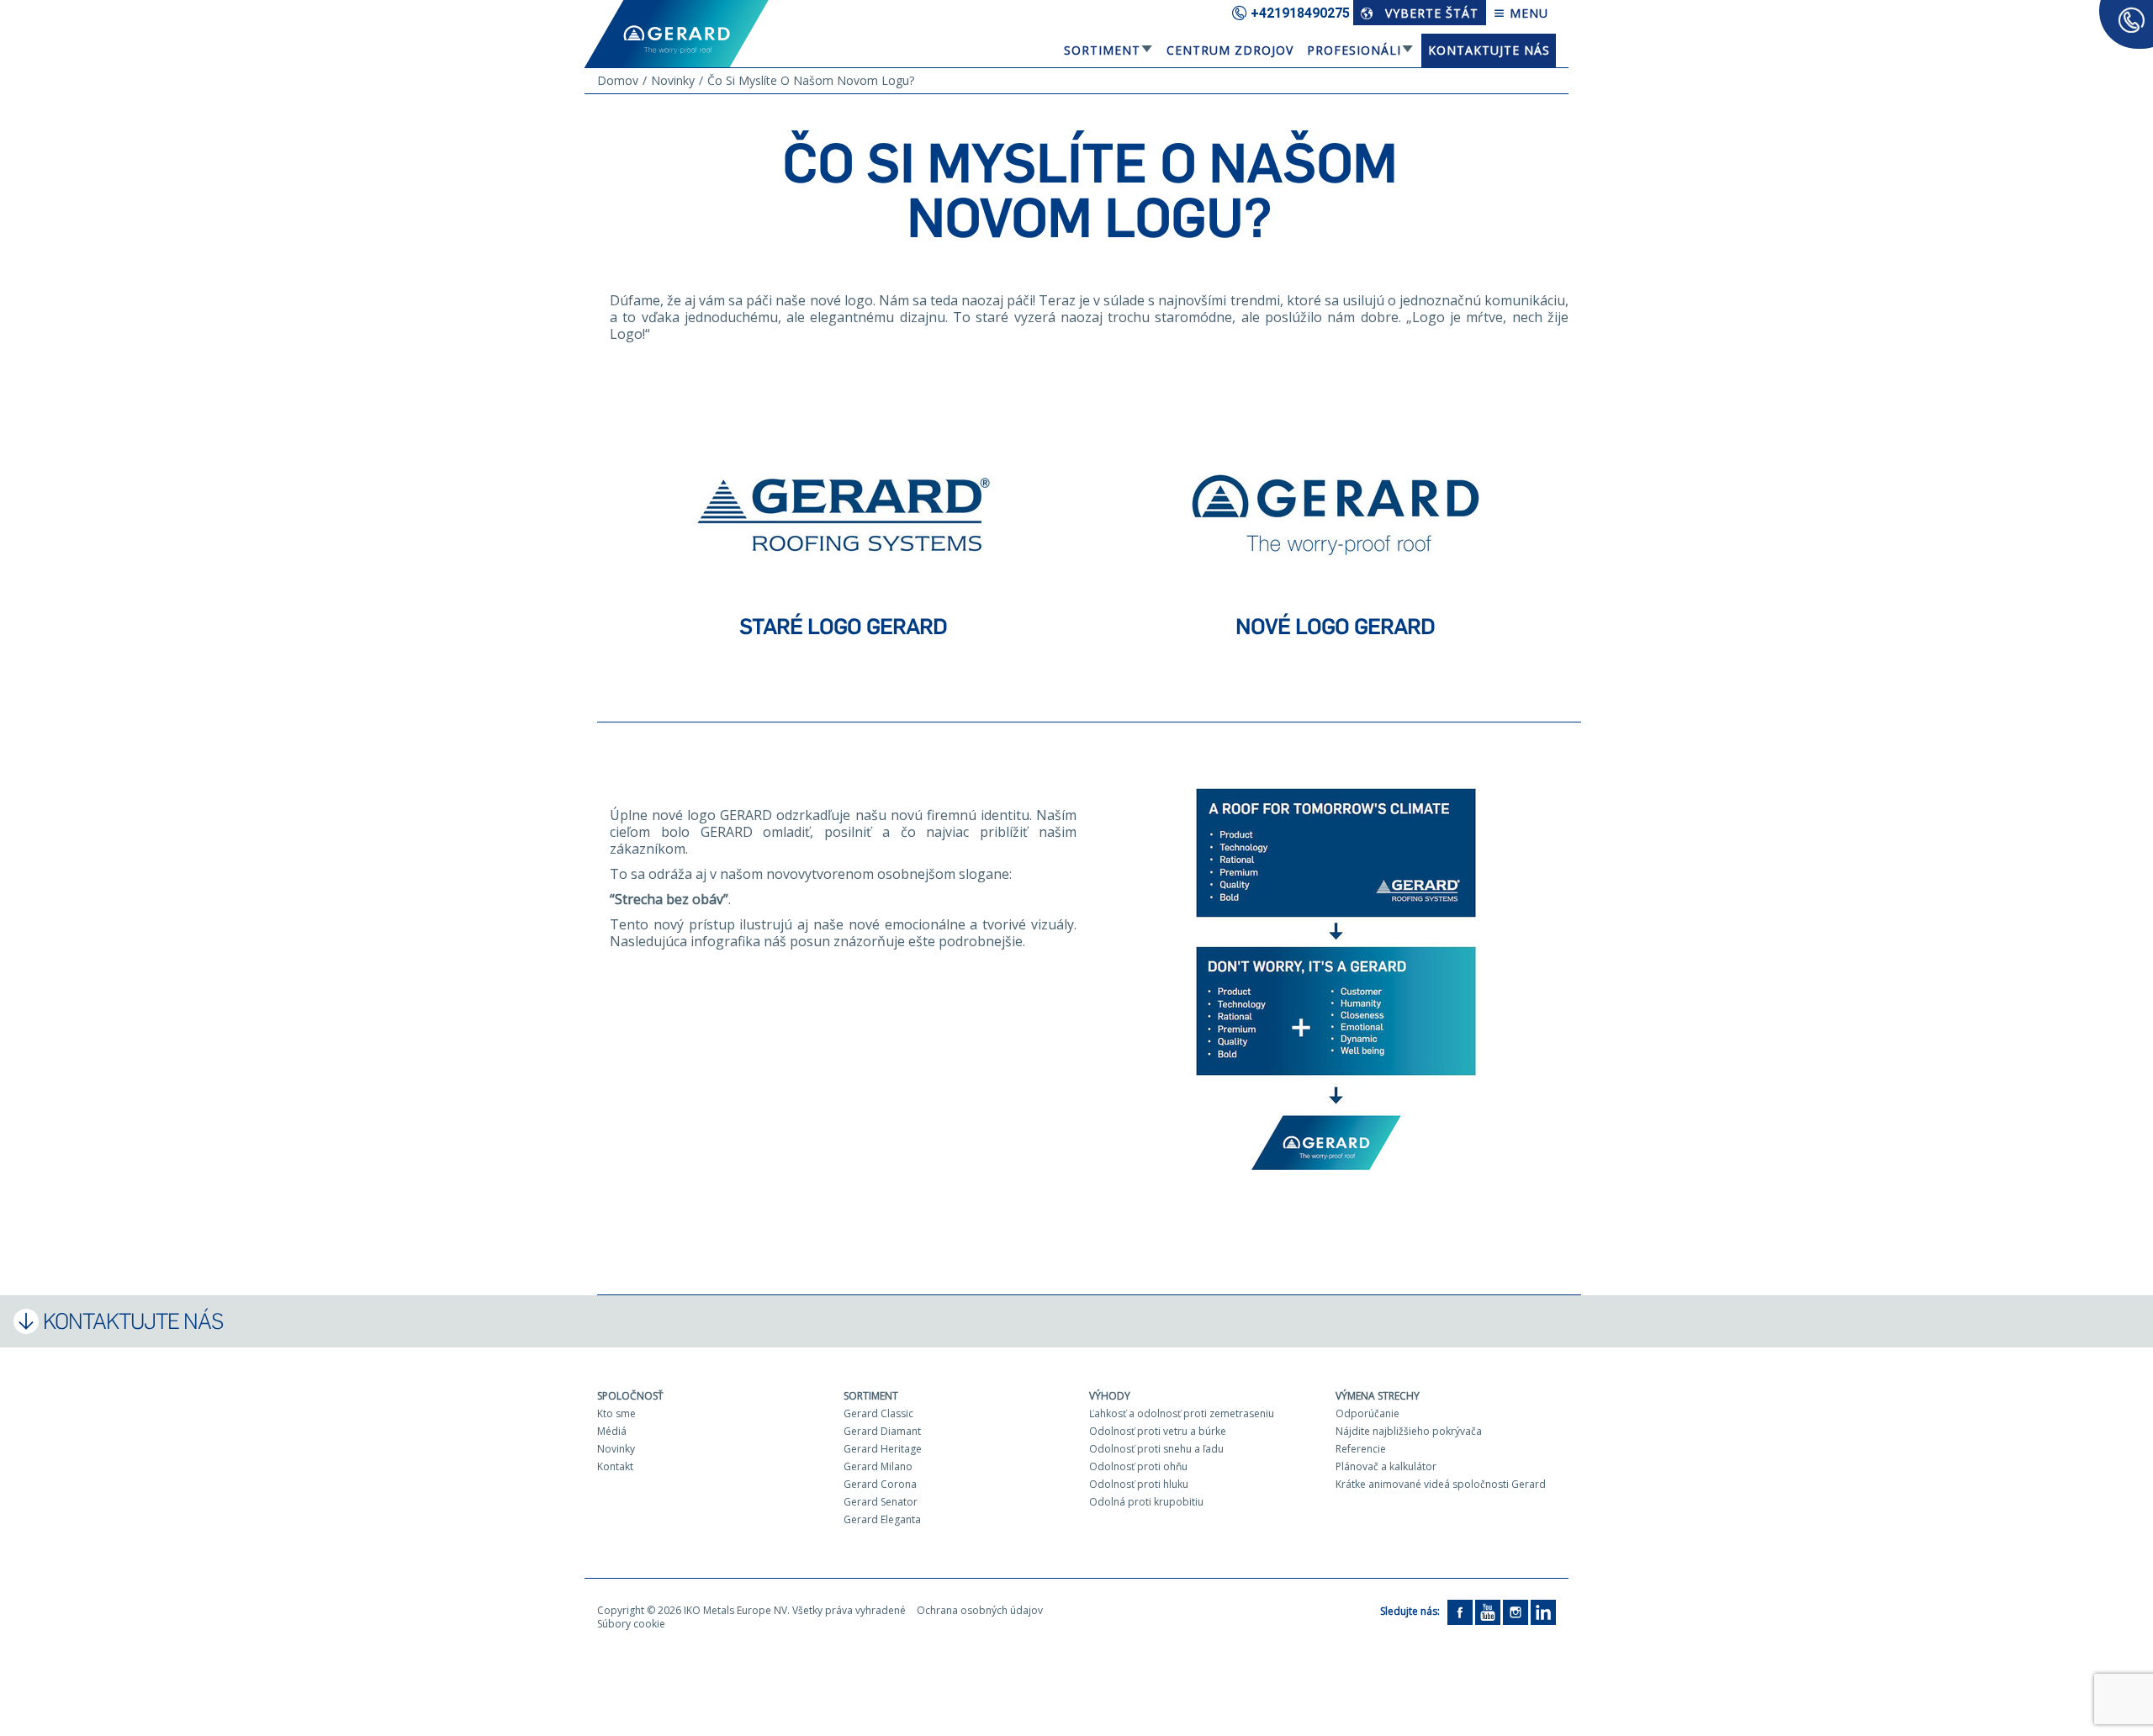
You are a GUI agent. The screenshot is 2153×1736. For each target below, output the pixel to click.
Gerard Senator (881, 1502)
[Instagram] (1516, 1611)
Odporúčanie (1367, 1413)
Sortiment (1102, 50)
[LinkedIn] (1543, 1611)
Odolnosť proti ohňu (1138, 1466)
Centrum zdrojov (1230, 50)
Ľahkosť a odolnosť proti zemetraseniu (1182, 1413)
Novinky (616, 1449)
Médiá (612, 1431)
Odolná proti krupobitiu (1146, 1502)
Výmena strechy (1378, 1396)
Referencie (1361, 1449)
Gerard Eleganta (882, 1519)
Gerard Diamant (882, 1431)
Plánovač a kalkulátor (1386, 1466)
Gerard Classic (878, 1413)
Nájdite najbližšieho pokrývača (1409, 1431)
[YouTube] (1488, 1611)
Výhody (1110, 1396)
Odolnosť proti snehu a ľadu (1156, 1449)
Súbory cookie (631, 1624)
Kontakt (615, 1466)
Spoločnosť (630, 1396)
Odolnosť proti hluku (1139, 1484)
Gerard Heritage (883, 1449)
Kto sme (616, 1413)
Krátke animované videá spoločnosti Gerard (1441, 1484)
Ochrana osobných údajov (980, 1610)
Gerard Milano (878, 1466)
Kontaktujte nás (1489, 50)
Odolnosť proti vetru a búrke (1158, 1431)
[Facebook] (1460, 1611)
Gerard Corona (880, 1484)
